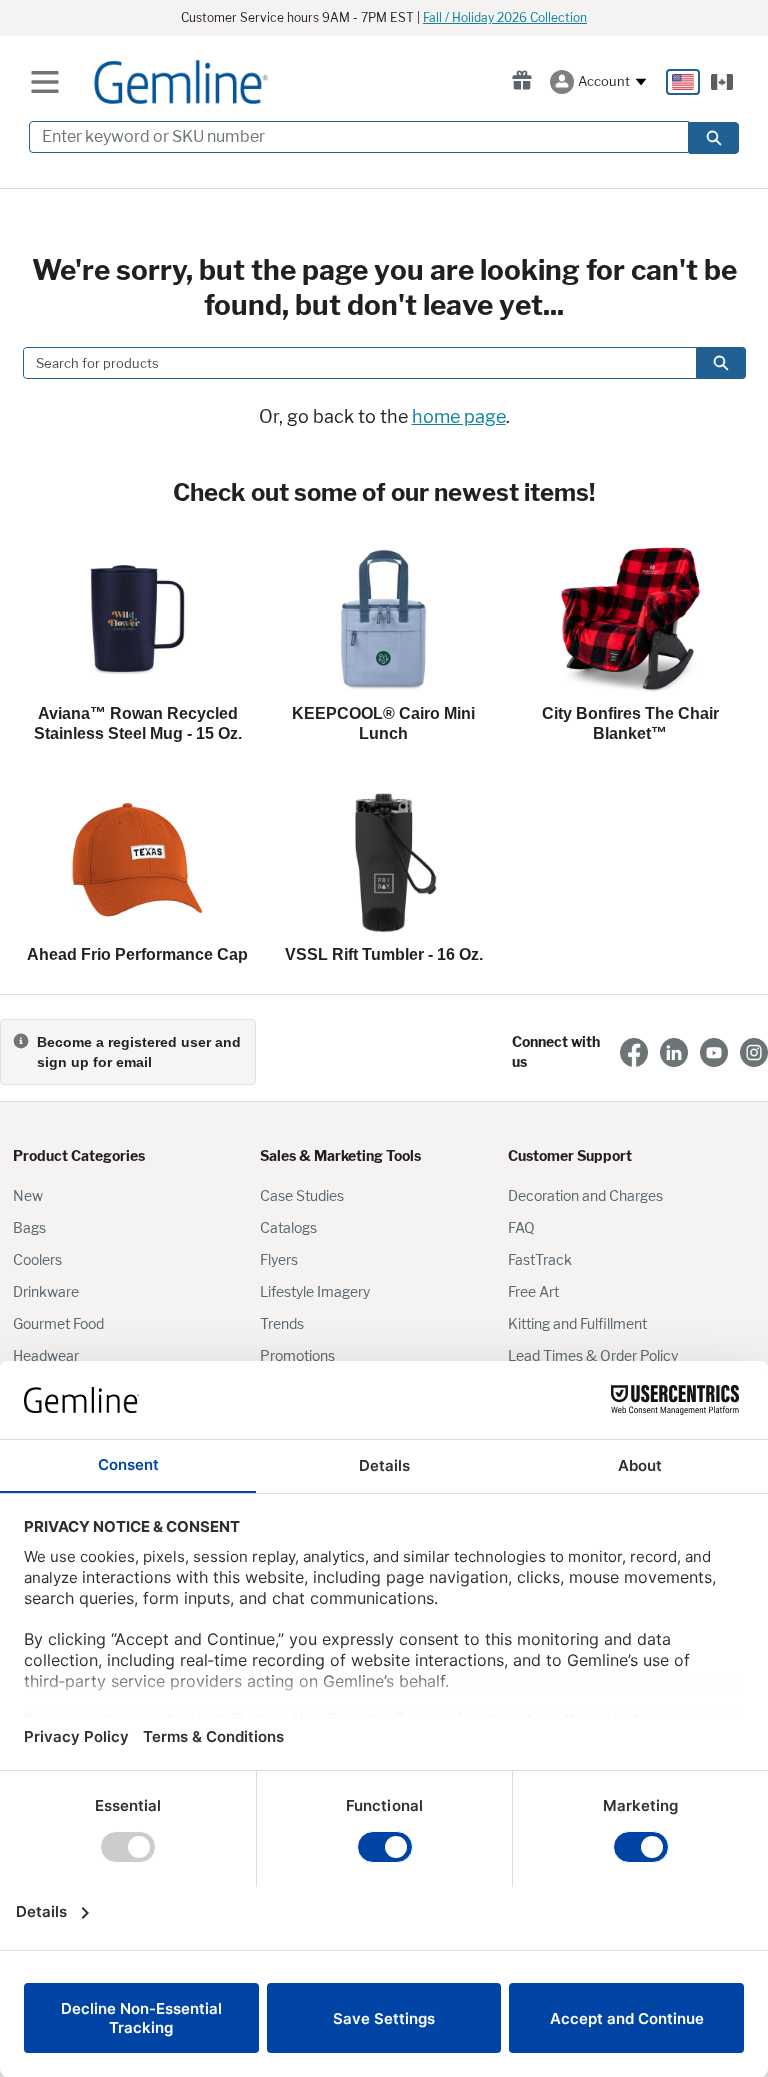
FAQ (521, 1227)
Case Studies (302, 1195)
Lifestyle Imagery (315, 1291)
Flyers (279, 1259)
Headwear (46, 1355)
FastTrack (540, 1259)
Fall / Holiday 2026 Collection (505, 17)
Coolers (37, 1259)
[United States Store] (683, 82)
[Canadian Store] (722, 82)
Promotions (297, 1355)
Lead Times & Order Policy (593, 1355)
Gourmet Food (58, 1323)
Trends (282, 1323)
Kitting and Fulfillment (577, 1323)
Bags (29, 1227)
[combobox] (352, 363)
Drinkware (46, 1291)
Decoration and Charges (585, 1195)
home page (459, 416)
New (28, 1195)
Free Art (533, 1291)
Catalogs (288, 1227)
